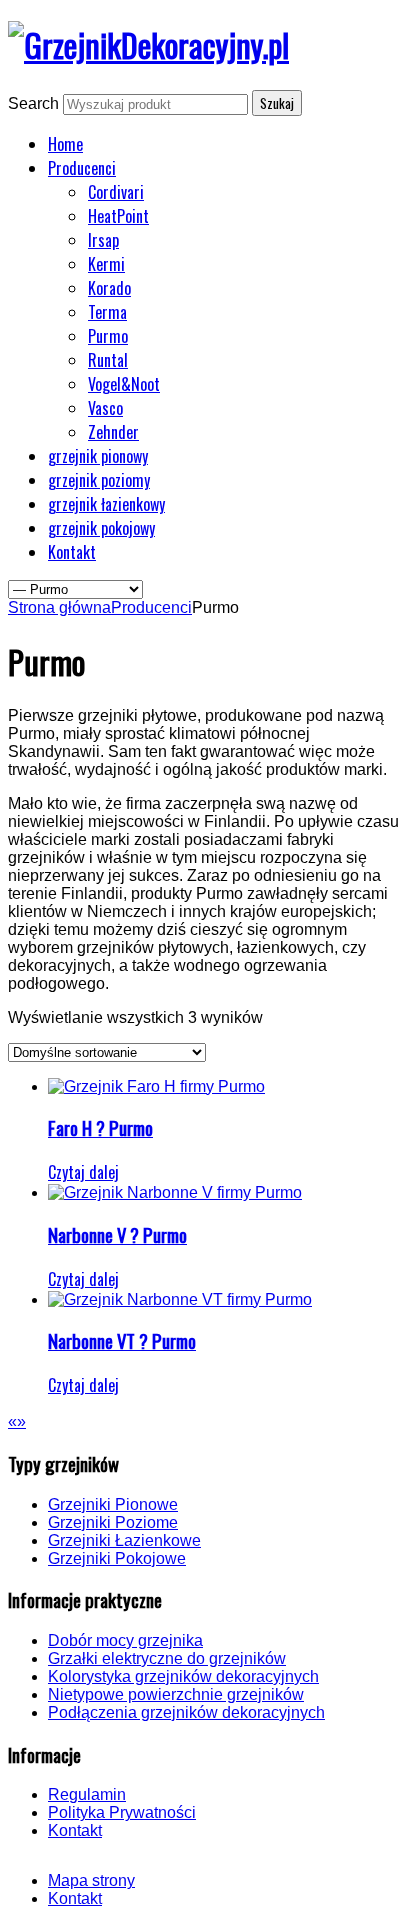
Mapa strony (91, 1880)
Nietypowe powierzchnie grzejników (176, 1694)
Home (65, 144)
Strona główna (59, 607)
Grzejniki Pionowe (113, 1504)
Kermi (106, 264)
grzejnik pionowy (98, 456)
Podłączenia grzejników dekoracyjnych (186, 1712)
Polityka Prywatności (122, 1812)
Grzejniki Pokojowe (117, 1558)
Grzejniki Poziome (113, 1522)
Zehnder (113, 432)
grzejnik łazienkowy (106, 504)
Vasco (105, 408)
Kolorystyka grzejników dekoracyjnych (183, 1676)
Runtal (108, 360)
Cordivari (116, 192)
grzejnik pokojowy (101, 528)
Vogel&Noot (124, 384)
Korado (109, 288)
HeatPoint (118, 216)
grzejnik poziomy (99, 480)
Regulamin (87, 1794)
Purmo (108, 336)
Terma (107, 312)
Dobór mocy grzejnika (125, 1640)
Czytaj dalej (83, 1172)
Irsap (103, 240)
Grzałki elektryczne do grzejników (167, 1658)
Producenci (82, 168)
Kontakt (72, 552)
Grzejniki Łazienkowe (124, 1540)
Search (33, 103)
